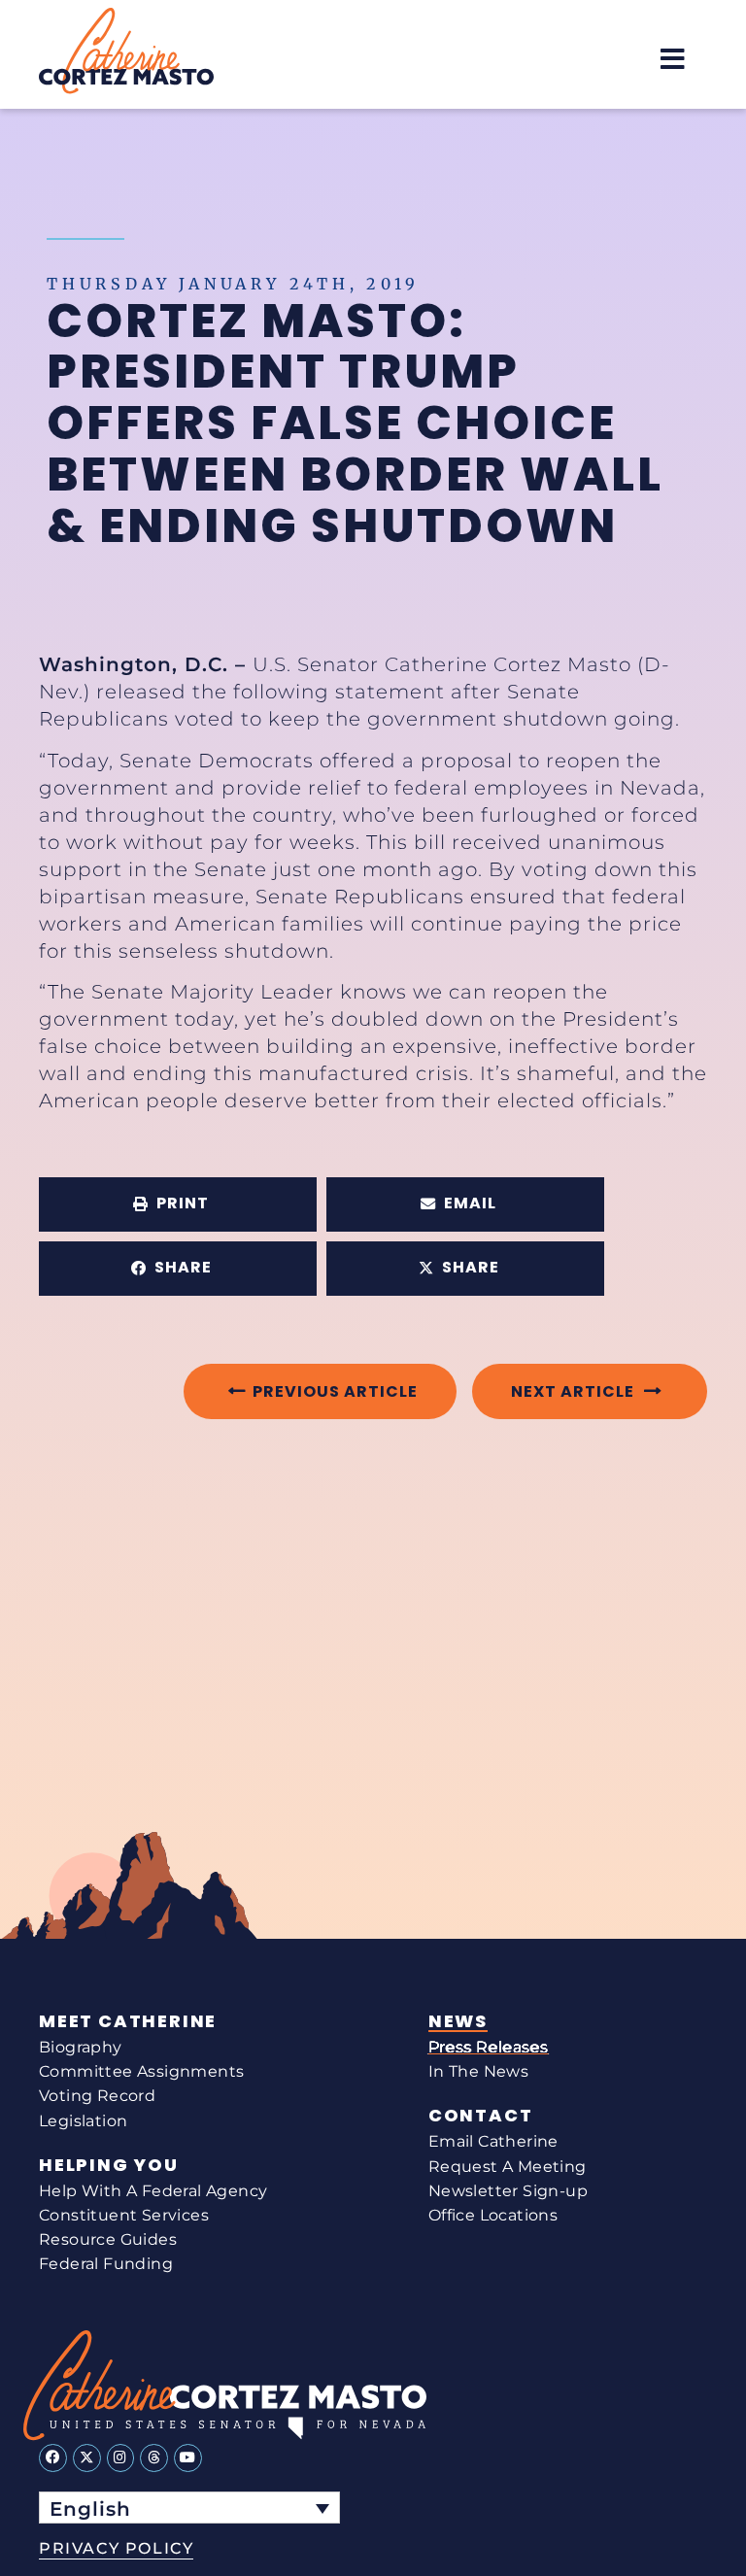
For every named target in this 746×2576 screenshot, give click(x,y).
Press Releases (489, 2047)
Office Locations (493, 2215)
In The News (478, 2071)
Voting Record (97, 2096)
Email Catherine (493, 2141)
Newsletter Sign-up (508, 2191)
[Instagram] (121, 2458)
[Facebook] (53, 2458)
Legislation (83, 2121)
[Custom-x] (87, 2458)
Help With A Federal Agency (153, 2191)
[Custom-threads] (154, 2458)
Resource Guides (108, 2239)
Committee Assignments (141, 2071)
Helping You (109, 2165)
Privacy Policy (116, 2548)
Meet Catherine (128, 2021)
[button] (673, 59)
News (458, 2021)
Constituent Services (124, 2215)
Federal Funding (106, 2264)
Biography (81, 2047)
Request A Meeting (508, 2167)
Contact (481, 2116)
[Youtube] (188, 2458)
